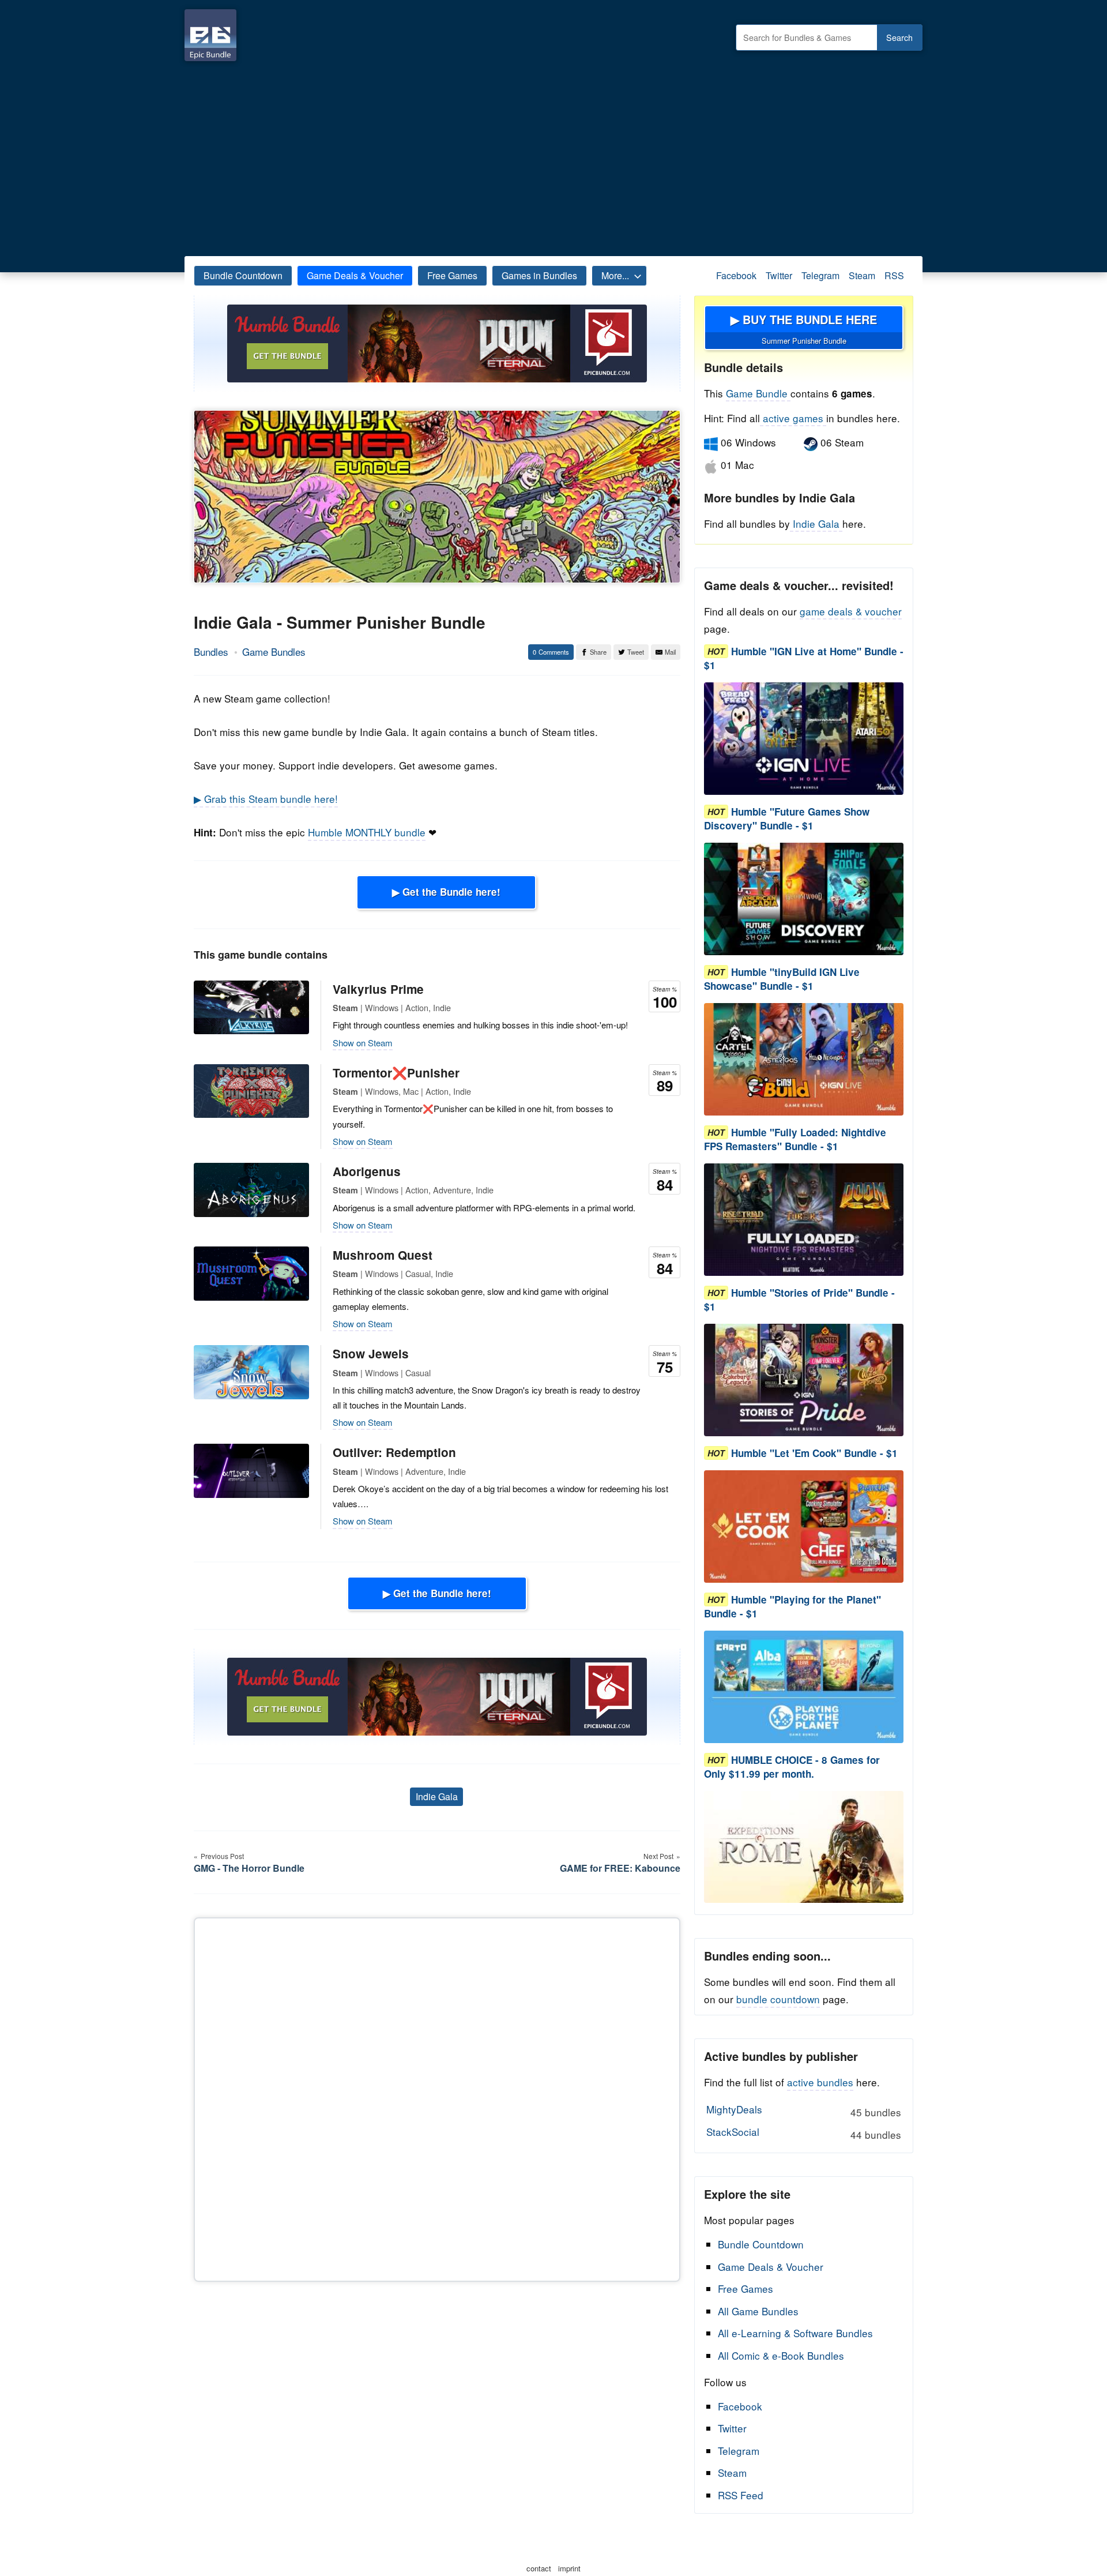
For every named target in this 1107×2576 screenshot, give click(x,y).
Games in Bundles (539, 275)
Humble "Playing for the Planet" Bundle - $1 (792, 1606)
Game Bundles (274, 651)
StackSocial (803, 2133)
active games (793, 418)
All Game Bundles (758, 2311)
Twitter (779, 275)
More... (615, 275)
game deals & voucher (851, 611)
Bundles (211, 651)
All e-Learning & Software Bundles (795, 2333)
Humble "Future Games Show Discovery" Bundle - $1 (787, 818)
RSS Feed (741, 2495)
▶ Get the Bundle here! (446, 892)
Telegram (820, 275)
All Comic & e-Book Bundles (781, 2355)
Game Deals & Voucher (355, 275)
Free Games (452, 275)
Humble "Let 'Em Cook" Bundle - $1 (814, 1453)
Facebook (736, 275)
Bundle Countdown (243, 275)
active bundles (820, 2082)
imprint (569, 2568)
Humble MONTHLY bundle (367, 832)
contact (539, 2568)
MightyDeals (803, 2111)
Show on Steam (363, 1043)
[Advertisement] (553, 156)
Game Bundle (758, 393)
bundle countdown (778, 1999)
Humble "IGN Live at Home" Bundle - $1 (804, 658)
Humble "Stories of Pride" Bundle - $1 (799, 1300)
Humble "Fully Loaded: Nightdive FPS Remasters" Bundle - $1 (795, 1139)
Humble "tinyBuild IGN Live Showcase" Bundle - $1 (782, 979)
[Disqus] (437, 2097)
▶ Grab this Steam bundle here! (266, 799)
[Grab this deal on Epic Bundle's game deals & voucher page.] (804, 739)
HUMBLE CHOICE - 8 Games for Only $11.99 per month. (792, 1767)
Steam (862, 275)
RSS (894, 275)
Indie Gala (437, 1796)
